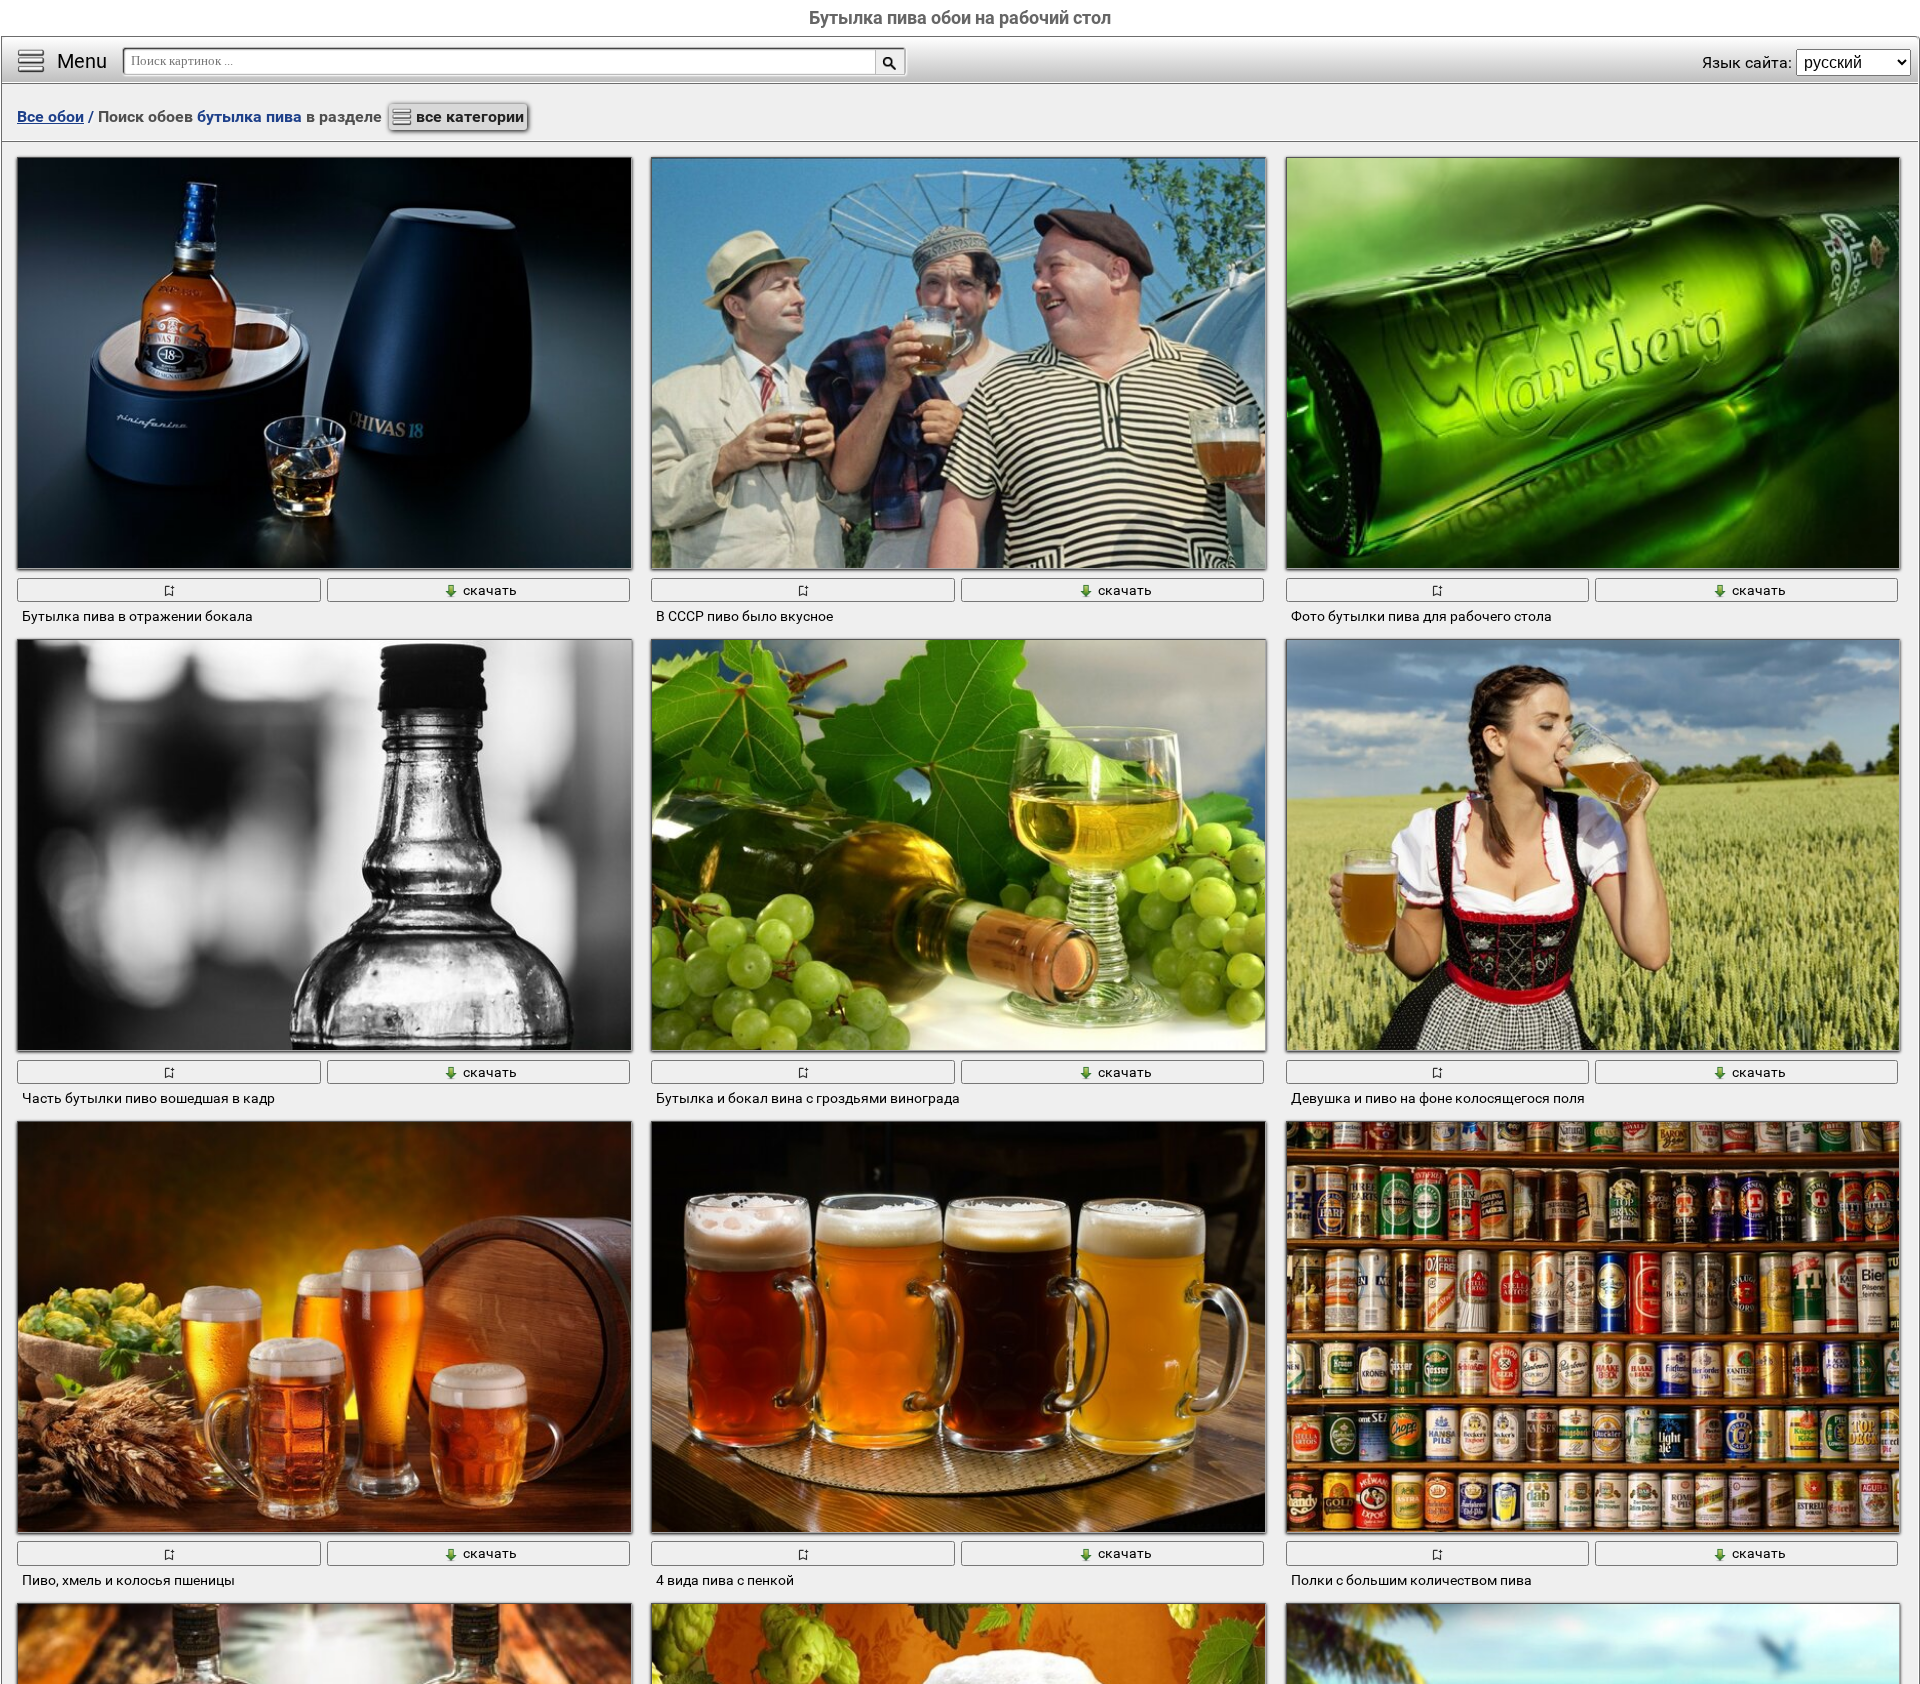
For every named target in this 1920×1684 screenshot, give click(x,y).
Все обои (50, 116)
